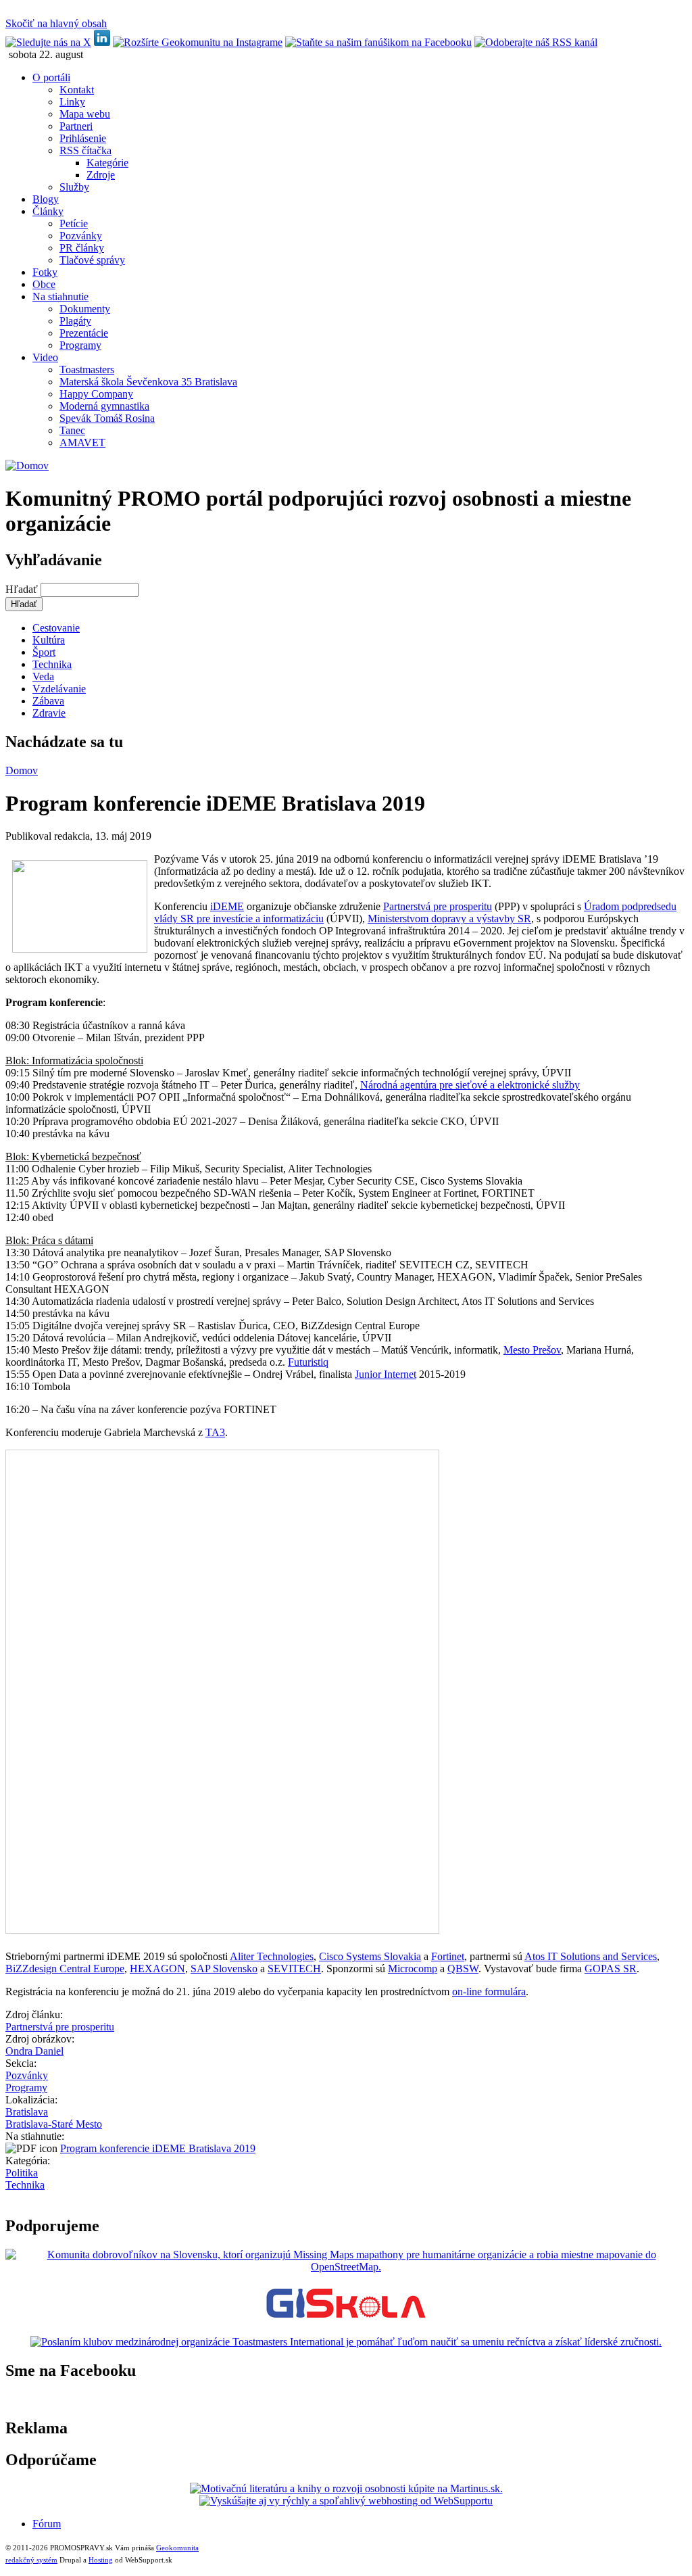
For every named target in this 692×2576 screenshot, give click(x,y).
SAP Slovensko (224, 1969)
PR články (82, 248)
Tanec (72, 430)
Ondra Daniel (34, 2051)
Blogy (46, 199)
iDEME (227, 906)
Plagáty (75, 321)
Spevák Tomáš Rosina (107, 418)
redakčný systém (31, 2560)
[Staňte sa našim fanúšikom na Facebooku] (378, 42)
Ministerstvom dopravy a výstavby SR (449, 919)
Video (45, 357)
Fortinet (448, 1956)
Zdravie (49, 713)
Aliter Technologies (272, 1956)
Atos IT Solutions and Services (591, 1956)
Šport (44, 652)
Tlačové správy (92, 260)
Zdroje (101, 175)
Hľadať (23, 589)
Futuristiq (308, 1362)
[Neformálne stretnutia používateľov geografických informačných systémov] (346, 2319)
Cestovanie (56, 628)
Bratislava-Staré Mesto (54, 2124)
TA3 (215, 1432)
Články (48, 211)
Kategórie (107, 163)
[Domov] (27, 466)
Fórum (47, 2524)
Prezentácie (84, 333)
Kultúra (49, 640)
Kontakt (77, 90)
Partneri (76, 126)
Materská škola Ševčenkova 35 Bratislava (148, 382)
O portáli (51, 77)
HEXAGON (157, 1969)
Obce (44, 284)
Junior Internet (386, 1374)
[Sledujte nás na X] (48, 42)
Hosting (101, 2560)
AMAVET (82, 443)
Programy (80, 345)
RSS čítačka (85, 150)
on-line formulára (489, 1991)
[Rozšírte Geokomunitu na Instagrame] (198, 42)
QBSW (463, 1969)
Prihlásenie (83, 138)
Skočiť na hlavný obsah (56, 23)
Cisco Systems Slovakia (370, 1956)
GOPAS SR (611, 1969)
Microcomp (413, 1969)
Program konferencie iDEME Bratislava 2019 (158, 2148)
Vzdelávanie (59, 689)
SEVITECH (294, 1969)
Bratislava (27, 2112)
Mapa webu (85, 114)
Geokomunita (177, 2548)
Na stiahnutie (60, 296)
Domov (22, 770)
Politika (22, 2173)
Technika (52, 664)
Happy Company (96, 394)
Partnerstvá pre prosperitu (438, 906)
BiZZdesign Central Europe (65, 1969)
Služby (74, 187)
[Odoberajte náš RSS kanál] (536, 42)
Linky (72, 102)
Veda (43, 676)
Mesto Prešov (532, 1350)
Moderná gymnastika (104, 406)
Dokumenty (85, 309)
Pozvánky (81, 236)
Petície (74, 223)
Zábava (48, 701)
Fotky (45, 272)
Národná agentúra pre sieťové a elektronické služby (470, 1085)
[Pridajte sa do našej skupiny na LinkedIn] (102, 42)
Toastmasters (87, 369)
